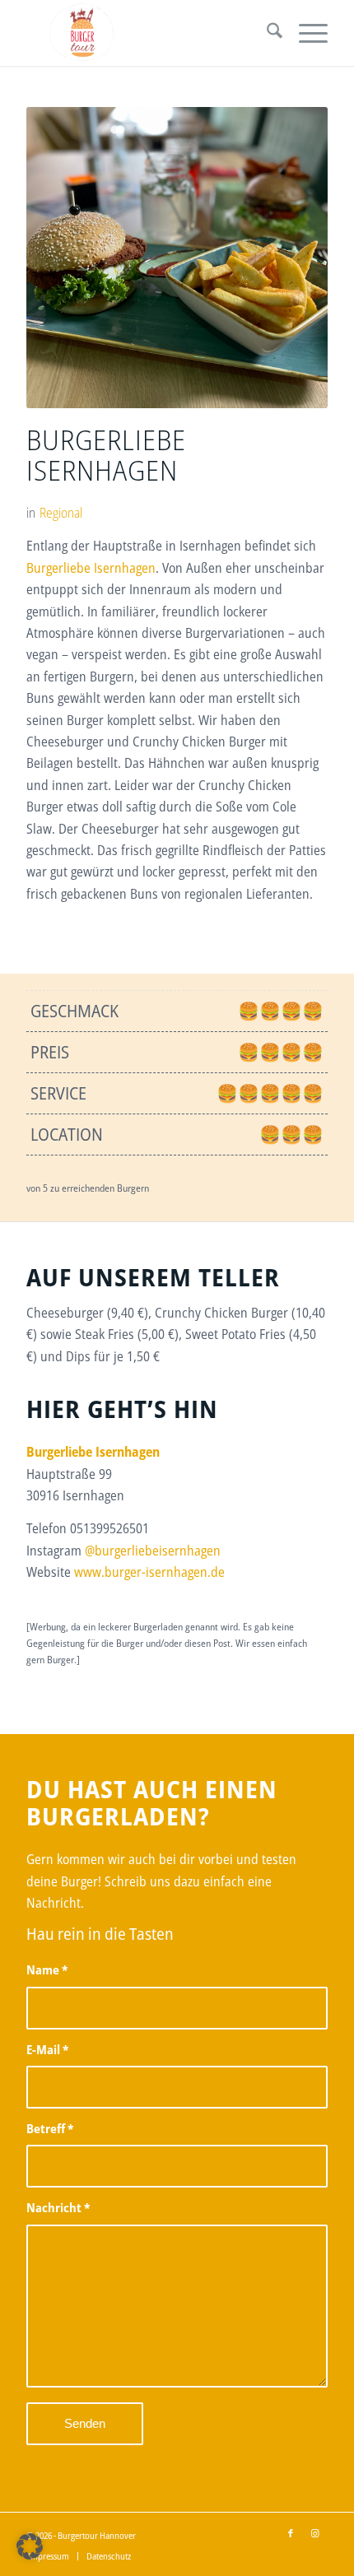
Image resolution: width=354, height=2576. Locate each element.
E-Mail (47, 2049)
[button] (30, 2546)
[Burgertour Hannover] (147, 33)
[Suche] (266, 33)
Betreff (50, 2128)
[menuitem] (266, 33)
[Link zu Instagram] (315, 2533)
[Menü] (305, 33)
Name (47, 1969)
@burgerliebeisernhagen (153, 1551)
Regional (61, 513)
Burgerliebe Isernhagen (91, 568)
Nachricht (58, 2207)
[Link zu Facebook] (291, 2533)
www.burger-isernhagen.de (149, 1572)
